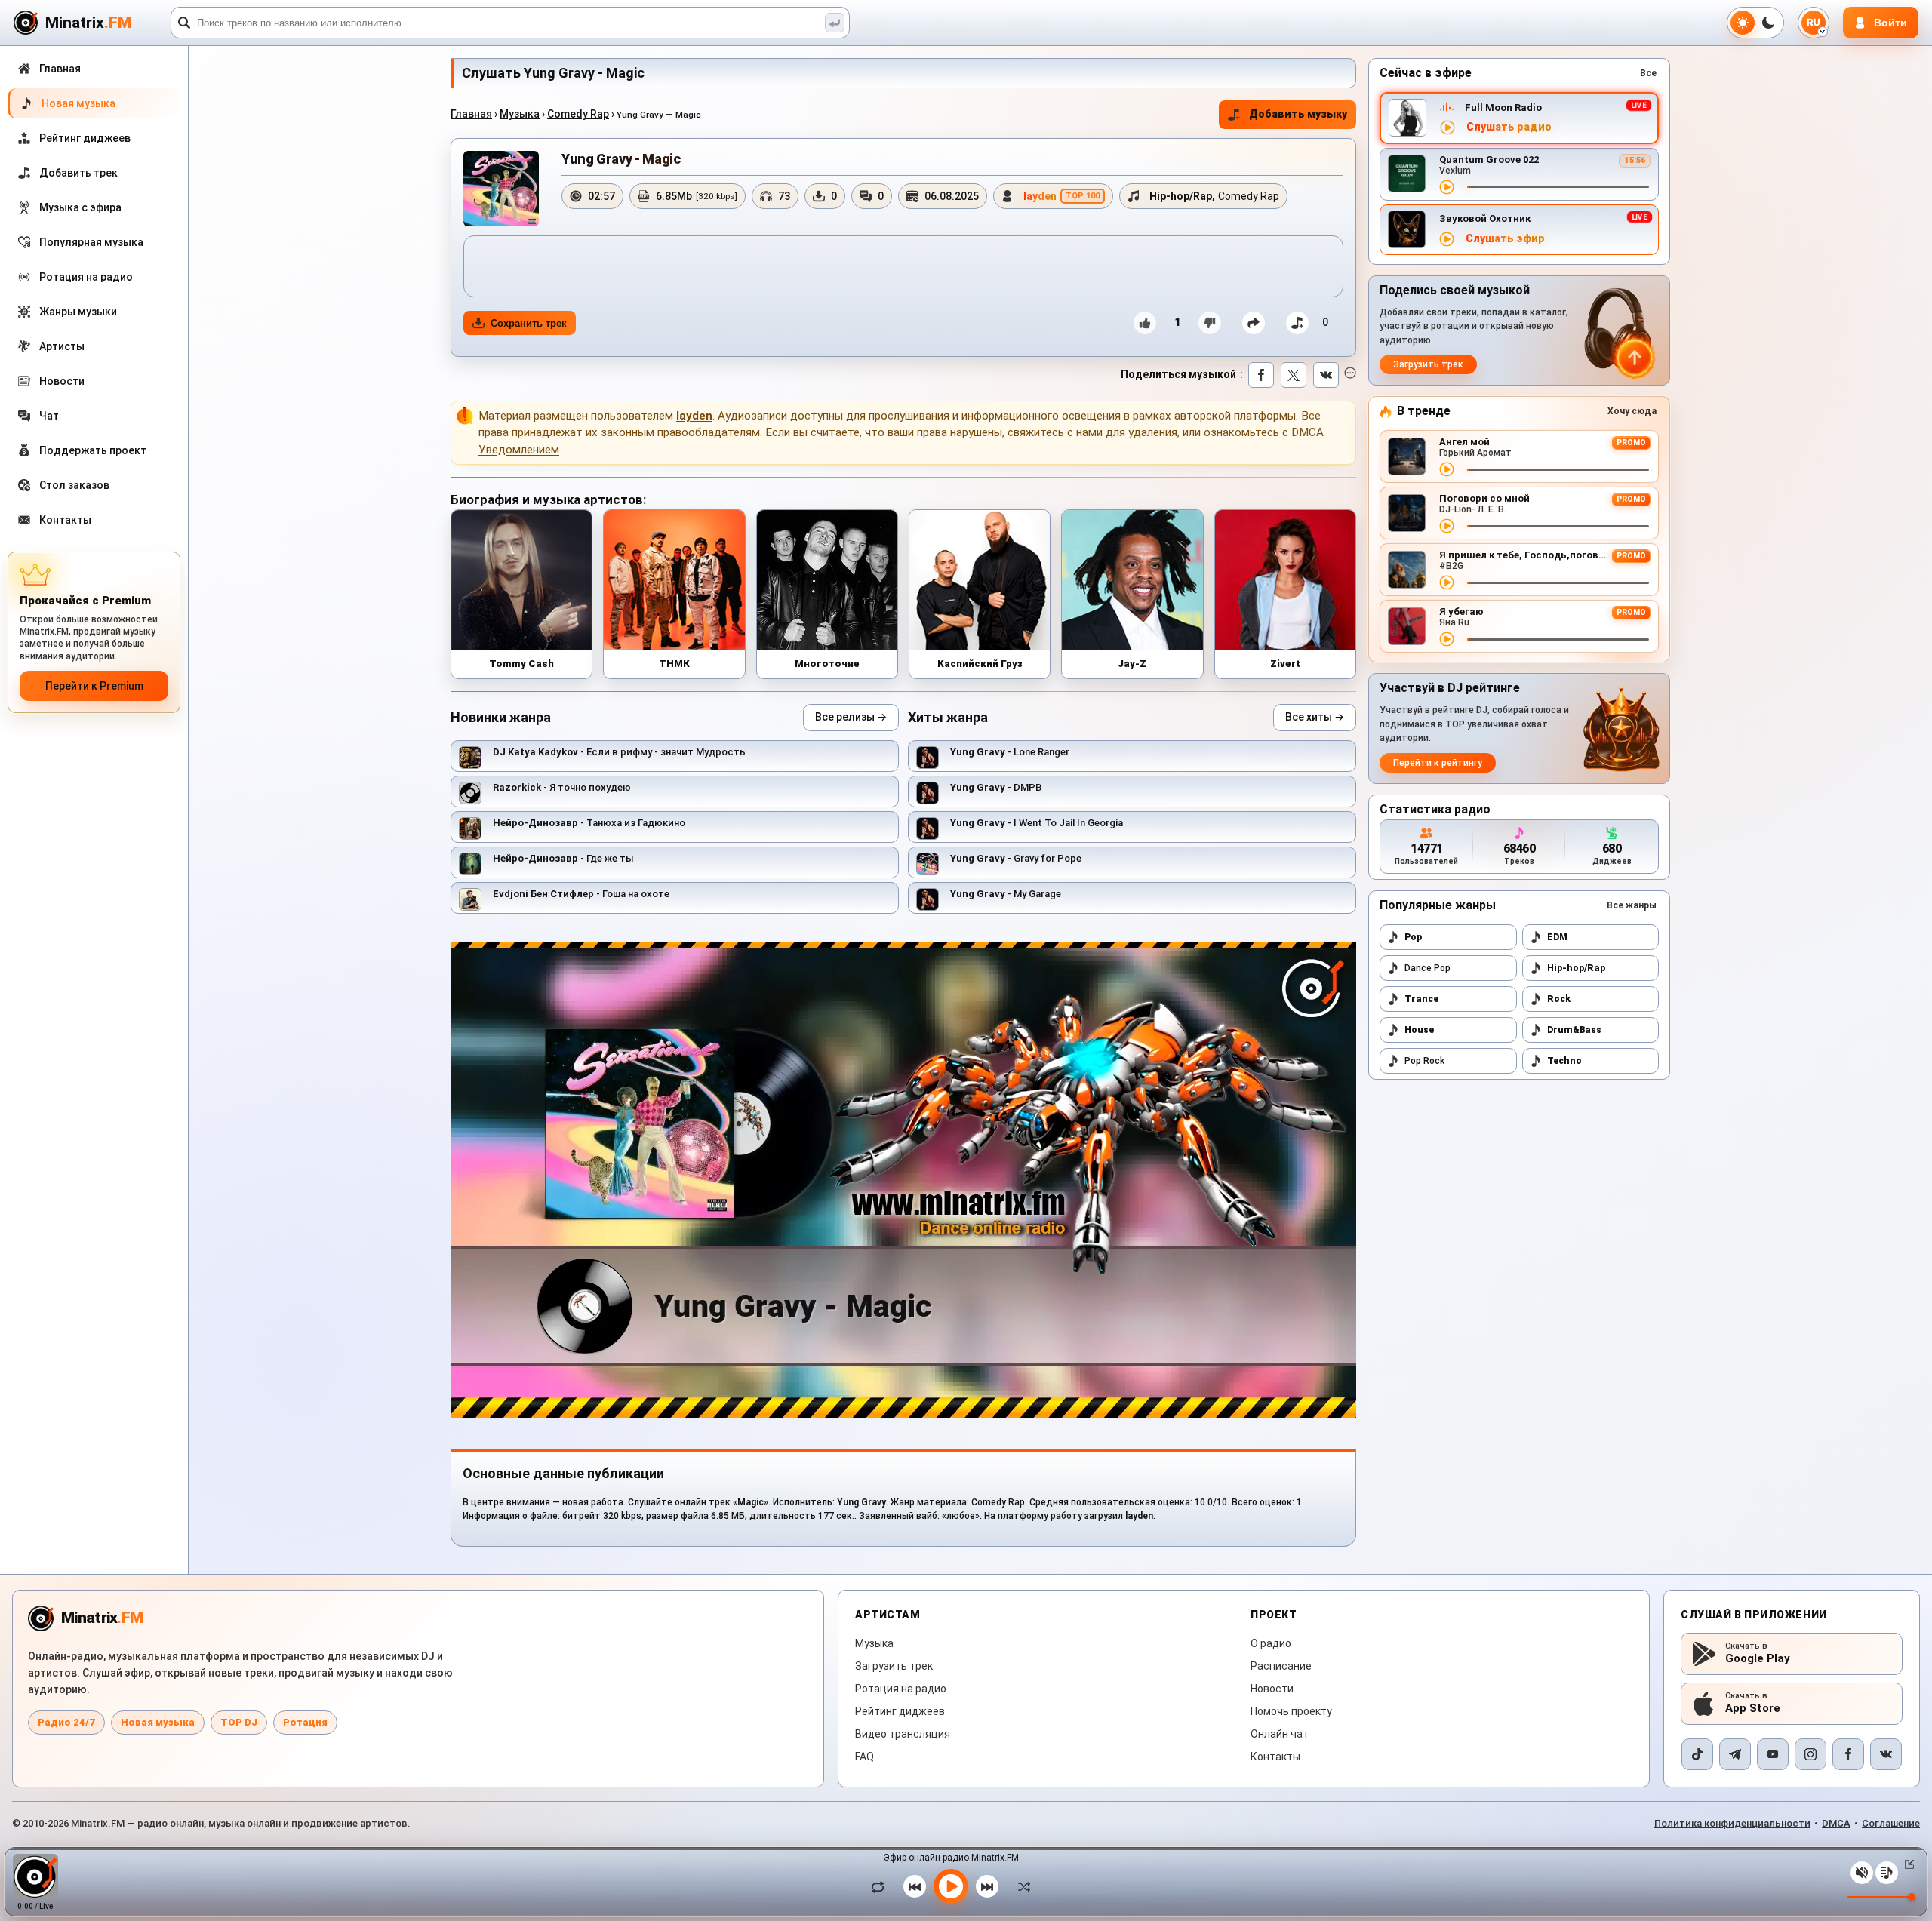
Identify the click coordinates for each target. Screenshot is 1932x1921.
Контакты (1275, 1757)
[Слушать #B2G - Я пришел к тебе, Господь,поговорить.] (1447, 582)
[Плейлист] (1887, 1873)
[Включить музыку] (951, 1886)
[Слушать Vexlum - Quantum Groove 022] (1447, 187)
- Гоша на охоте (581, 894)
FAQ (864, 1757)
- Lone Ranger (1010, 752)
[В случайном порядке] (1020, 1886)
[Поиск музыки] (835, 23)
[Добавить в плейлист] (1297, 323)
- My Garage (1006, 894)
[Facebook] (1848, 1754)
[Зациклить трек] (881, 1886)
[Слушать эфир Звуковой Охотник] (1447, 239)
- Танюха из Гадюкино (589, 823)
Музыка (520, 114)
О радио (1271, 1643)
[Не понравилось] (1210, 323)
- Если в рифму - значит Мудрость (619, 752)
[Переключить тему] (1755, 23)
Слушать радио (1509, 127)
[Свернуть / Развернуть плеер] (1906, 1864)
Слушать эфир (1505, 239)
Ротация (305, 1722)
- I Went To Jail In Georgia (1037, 823)
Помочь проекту (1291, 1711)
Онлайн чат (1280, 1734)
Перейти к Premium (94, 686)
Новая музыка (158, 1722)
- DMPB (996, 787)
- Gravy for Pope (1016, 858)
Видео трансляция (903, 1734)
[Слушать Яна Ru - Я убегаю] (1447, 639)
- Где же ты (563, 858)
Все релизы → (851, 717)
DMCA (1836, 1823)
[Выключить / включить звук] (1862, 1873)
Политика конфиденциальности (1732, 1823)
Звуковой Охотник (1485, 218)
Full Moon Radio (1503, 108)
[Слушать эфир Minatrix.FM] (1447, 128)
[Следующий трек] (987, 1886)
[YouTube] (1773, 1754)
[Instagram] (1810, 1754)
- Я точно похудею (562, 787)
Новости (1272, 1689)
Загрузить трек (1428, 364)
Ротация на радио (901, 1689)
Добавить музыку (1298, 114)
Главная (471, 114)
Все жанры (1632, 905)
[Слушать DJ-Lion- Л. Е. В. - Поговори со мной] (1447, 526)
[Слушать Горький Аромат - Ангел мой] (1447, 469)
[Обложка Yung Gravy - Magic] (501, 189)
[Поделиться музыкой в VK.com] (1326, 375)
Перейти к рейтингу (1438, 763)
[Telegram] (1735, 1754)
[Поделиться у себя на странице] (1254, 323)
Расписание (1281, 1666)
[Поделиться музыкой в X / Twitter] (1294, 375)
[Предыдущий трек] (915, 1886)
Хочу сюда (1632, 411)
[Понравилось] (1145, 323)
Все (1648, 73)
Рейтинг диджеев (900, 1711)
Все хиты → (1315, 717)
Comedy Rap (578, 114)
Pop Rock (1424, 1061)
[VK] (1886, 1754)
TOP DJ (239, 1722)
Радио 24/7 (66, 1722)
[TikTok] (1697, 1754)
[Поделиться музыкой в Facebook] (1261, 375)
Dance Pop (1427, 968)
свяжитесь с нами (1055, 432)
